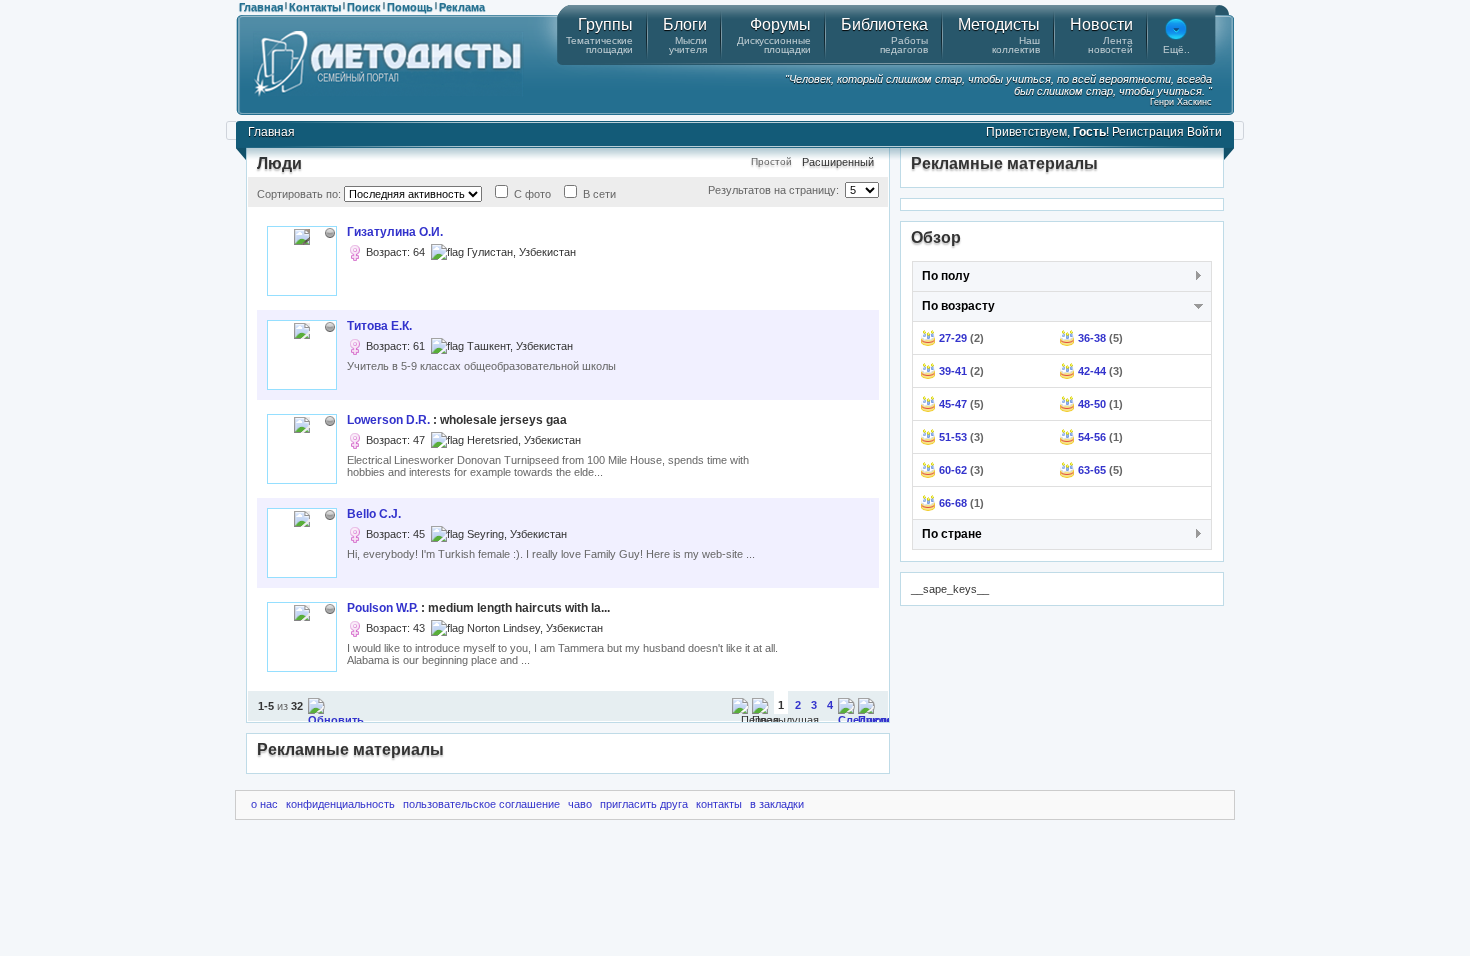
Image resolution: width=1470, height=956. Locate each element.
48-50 (1092, 404)
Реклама (462, 7)
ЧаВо (580, 804)
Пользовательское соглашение (481, 804)
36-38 (1092, 338)
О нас (264, 804)
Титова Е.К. (379, 326)
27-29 (953, 338)
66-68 (953, 503)
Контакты (315, 7)
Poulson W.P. (382, 608)
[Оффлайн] (330, 233)
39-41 (953, 371)
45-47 (953, 404)
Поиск (364, 7)
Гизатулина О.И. (395, 232)
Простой (771, 161)
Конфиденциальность (340, 804)
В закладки (777, 804)
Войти (1204, 132)
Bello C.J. (374, 514)
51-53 (953, 437)
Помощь (410, 7)
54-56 (1092, 437)
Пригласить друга (644, 804)
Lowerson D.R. (388, 420)
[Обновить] (336, 720)
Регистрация (1148, 132)
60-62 (953, 470)
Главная (261, 7)
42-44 (1092, 371)
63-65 (1092, 470)
